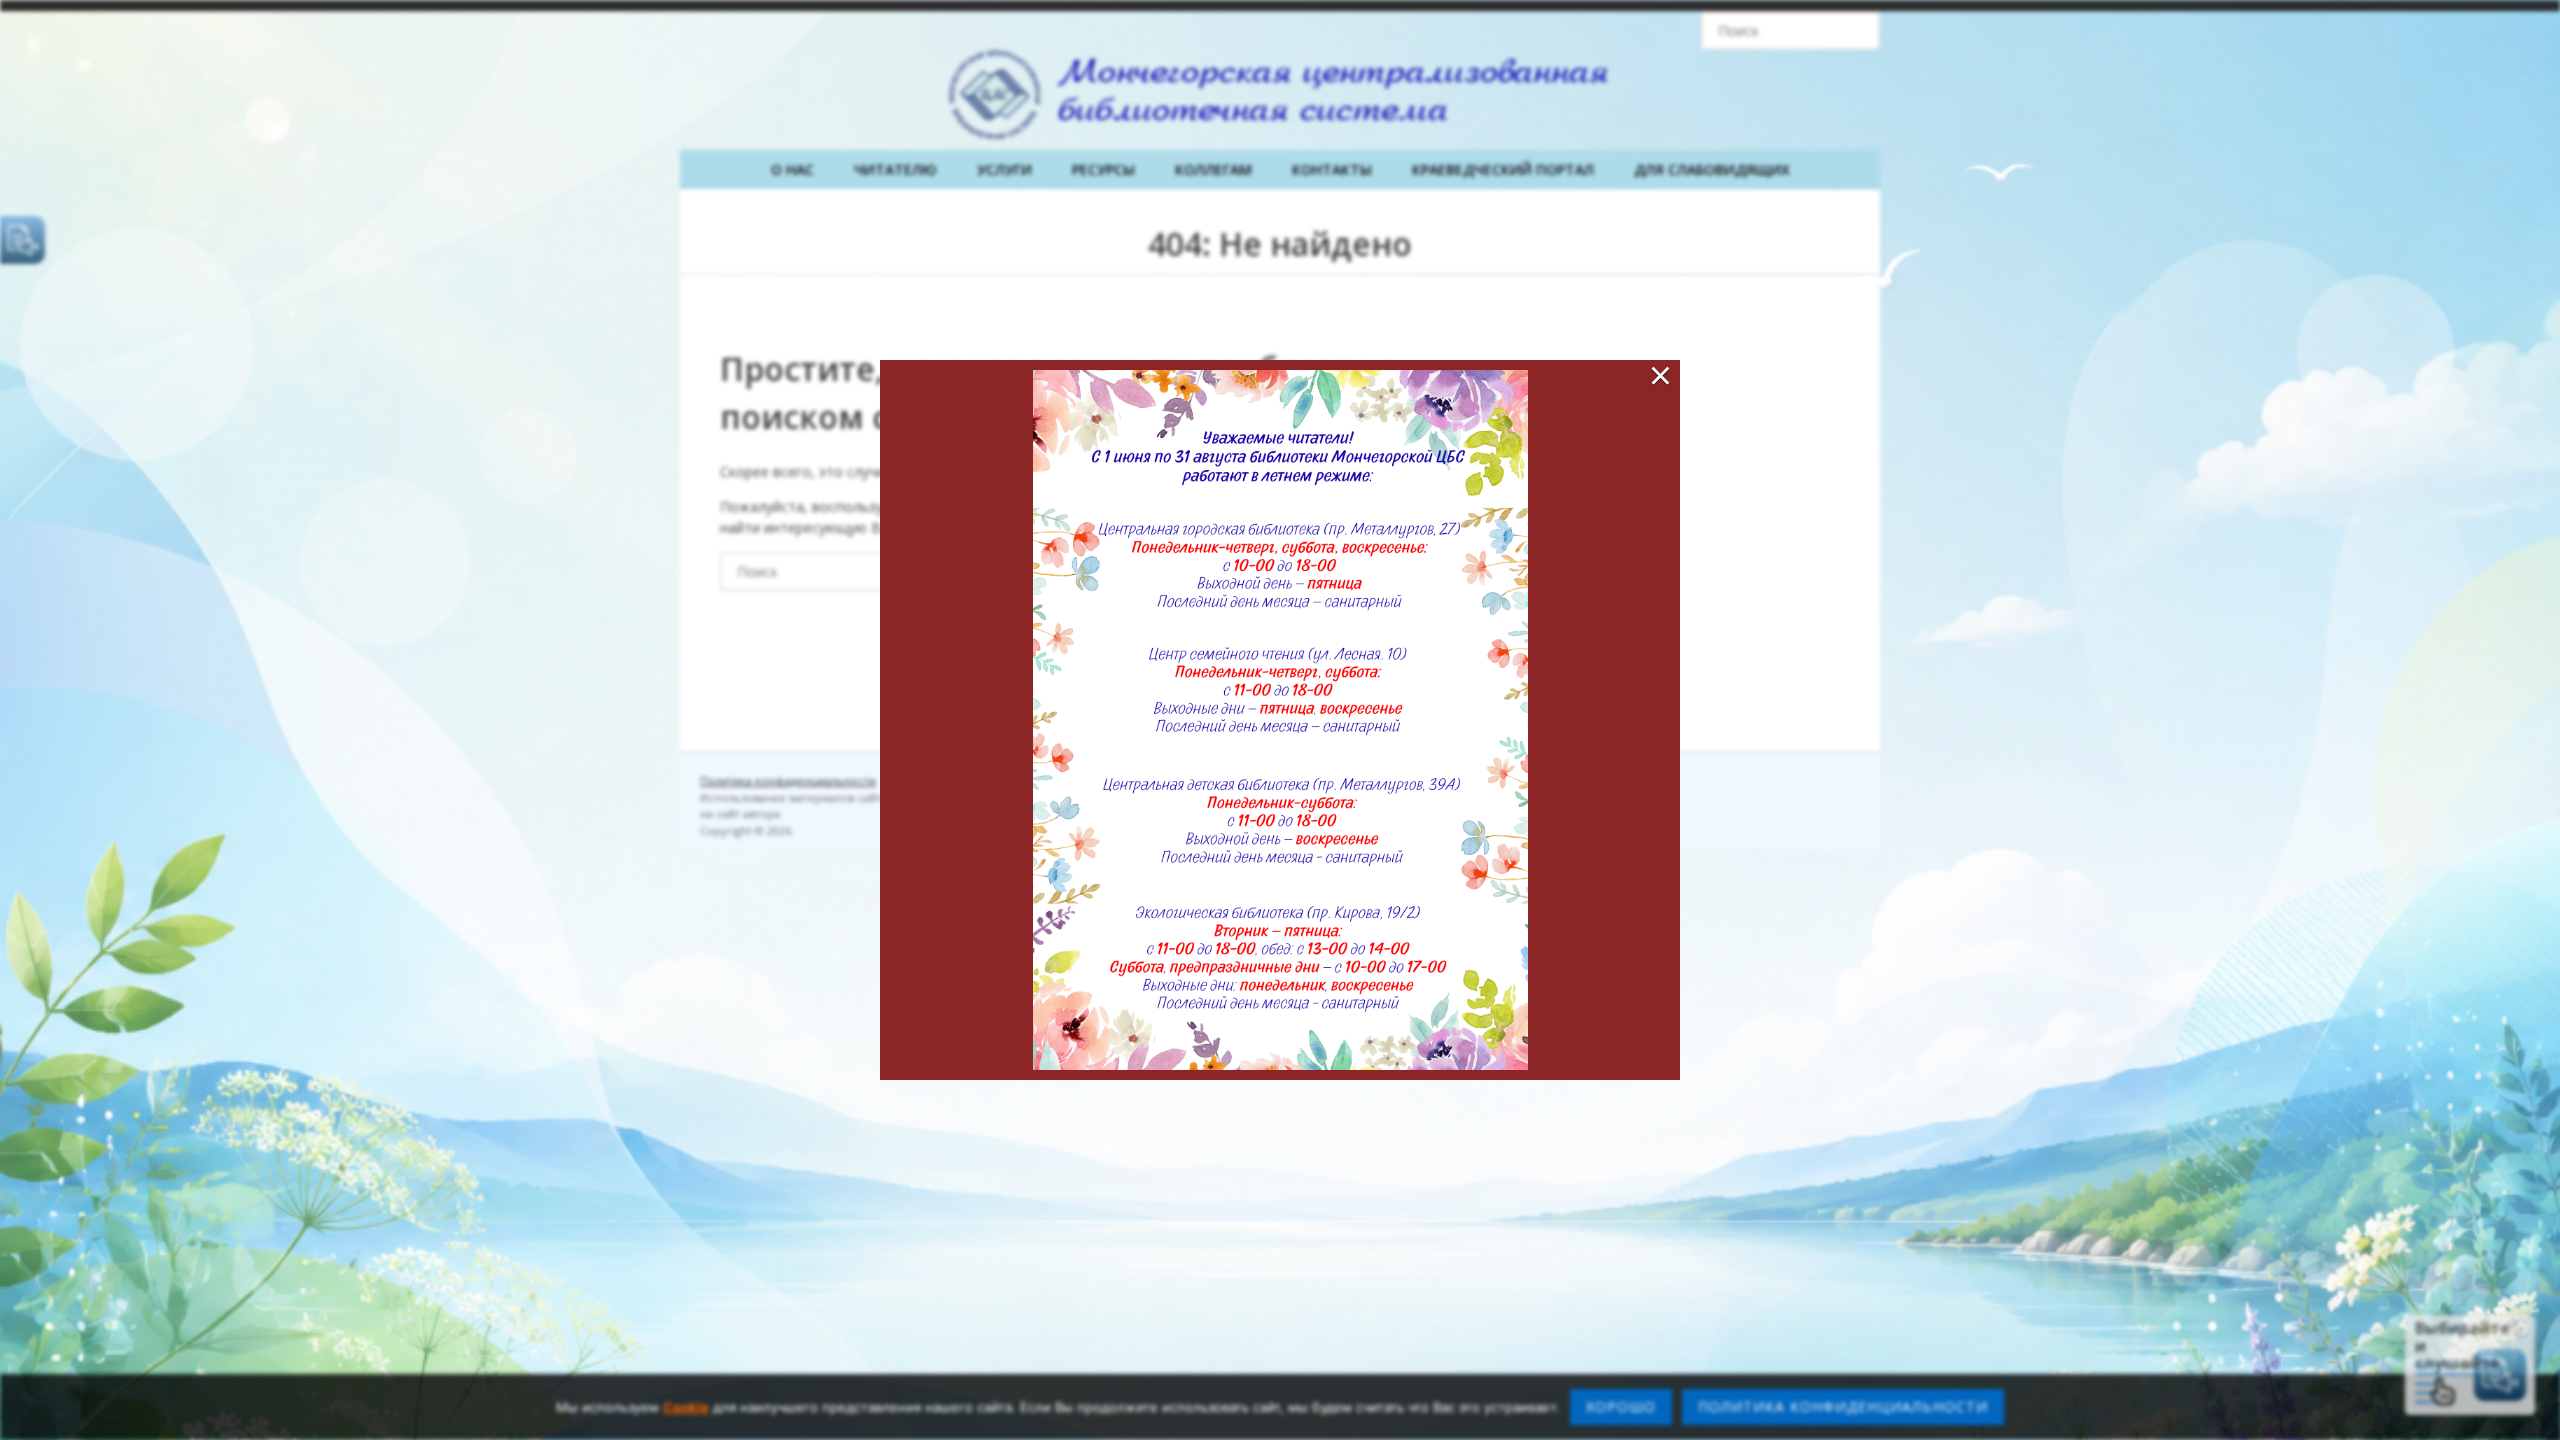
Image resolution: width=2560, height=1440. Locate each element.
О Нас (792, 169)
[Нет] (2535, 1407)
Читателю (895, 169)
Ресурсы (1103, 169)
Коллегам (1213, 169)
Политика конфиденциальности (788, 780)
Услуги (1004, 169)
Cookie (686, 1407)
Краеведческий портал (1503, 169)
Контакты (1332, 169)
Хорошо (1621, 1406)
